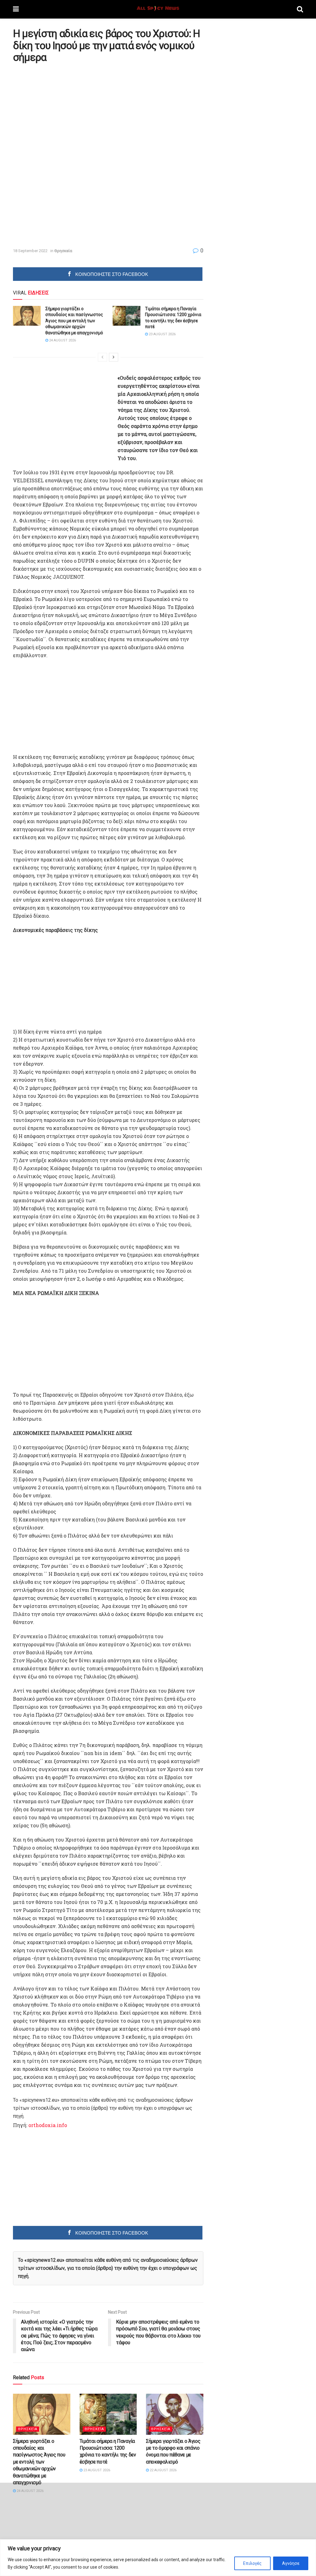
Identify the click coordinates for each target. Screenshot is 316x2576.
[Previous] (102, 357)
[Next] (114, 357)
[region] (158, 2558)
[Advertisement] (65, 111)
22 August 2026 (163, 2470)
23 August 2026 (162, 334)
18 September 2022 (30, 251)
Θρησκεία (63, 251)
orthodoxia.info (48, 2125)
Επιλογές (252, 2563)
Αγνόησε (291, 2563)
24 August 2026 (62, 340)
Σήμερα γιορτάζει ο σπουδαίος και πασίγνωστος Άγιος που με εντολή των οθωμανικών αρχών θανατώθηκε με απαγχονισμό (74, 321)
